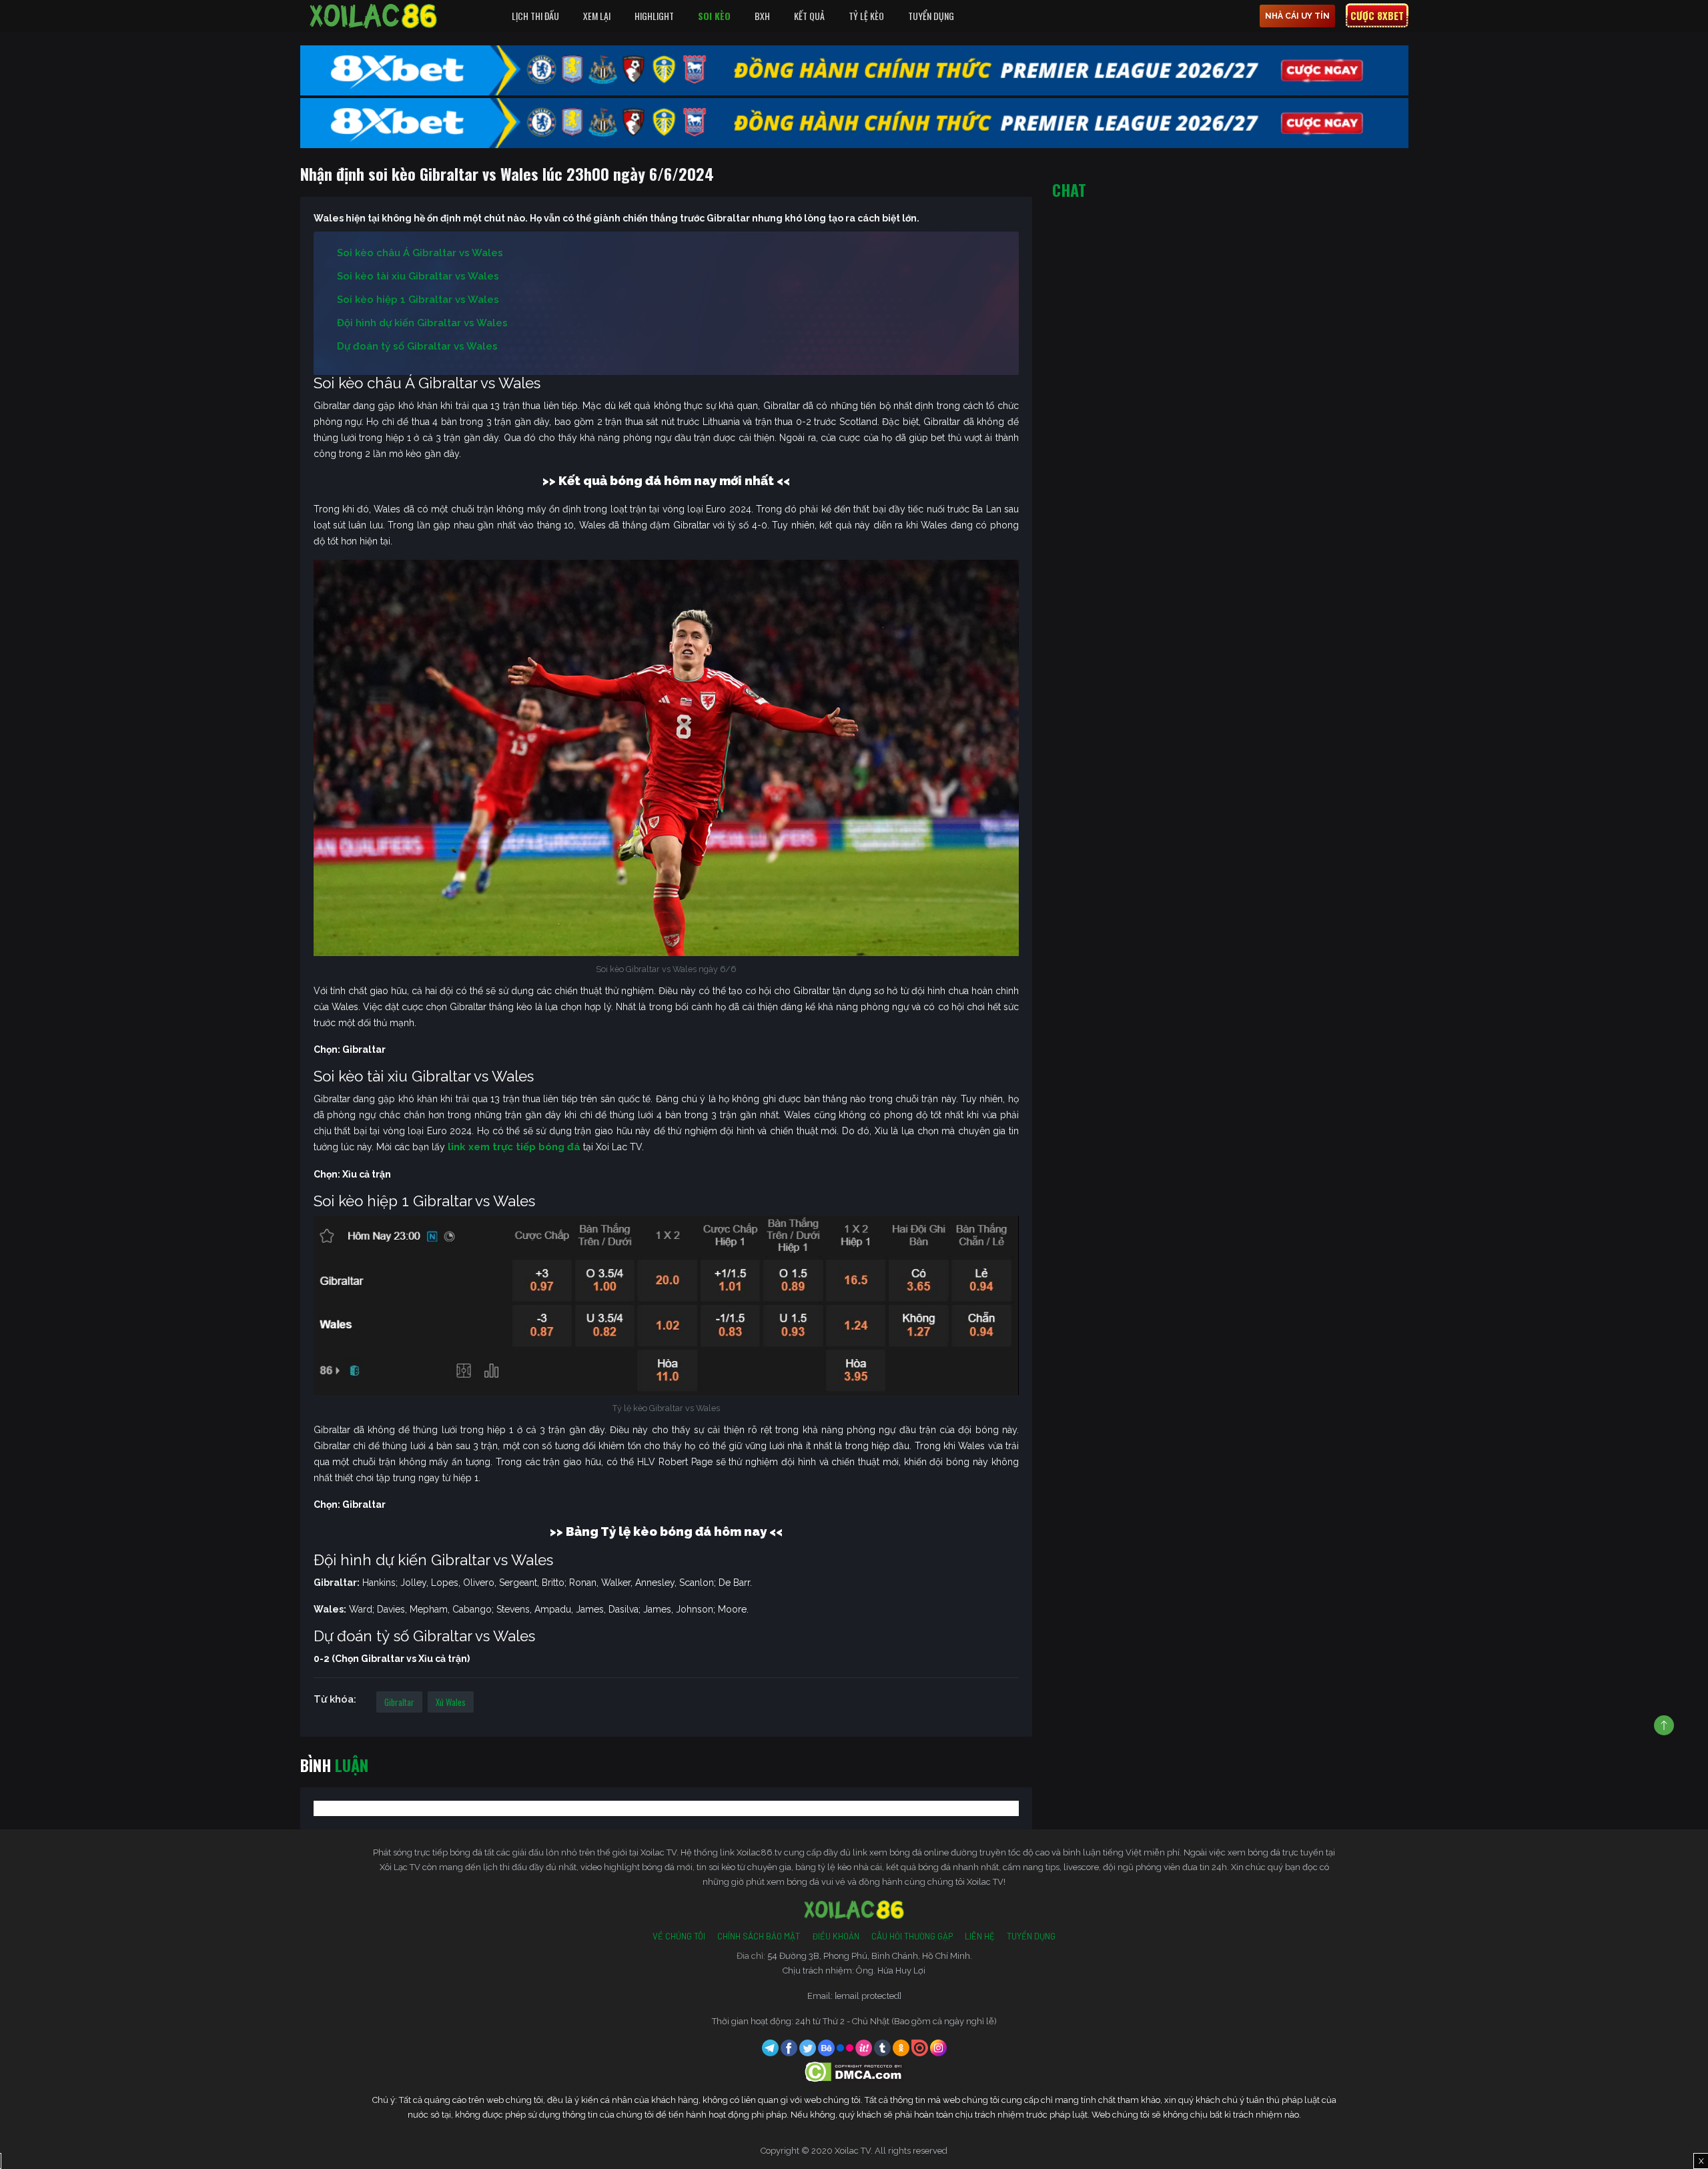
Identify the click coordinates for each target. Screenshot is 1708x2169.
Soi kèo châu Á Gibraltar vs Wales (420, 253)
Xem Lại (597, 16)
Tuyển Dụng (931, 16)
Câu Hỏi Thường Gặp (912, 1936)
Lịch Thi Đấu (535, 16)
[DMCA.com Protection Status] (854, 2071)
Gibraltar (399, 1702)
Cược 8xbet (1377, 15)
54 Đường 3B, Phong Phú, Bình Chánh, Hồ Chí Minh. (870, 1956)
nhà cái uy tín (1297, 16)
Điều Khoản (836, 1936)
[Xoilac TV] (374, 16)
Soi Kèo (714, 16)
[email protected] (868, 1996)
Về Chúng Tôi (679, 1936)
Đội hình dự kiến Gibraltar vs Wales (422, 323)
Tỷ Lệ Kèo (866, 16)
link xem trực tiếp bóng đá (514, 1147)
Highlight (654, 16)
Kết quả (809, 16)
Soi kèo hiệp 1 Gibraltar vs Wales (418, 300)
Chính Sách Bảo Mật (759, 1936)
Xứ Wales (451, 1702)
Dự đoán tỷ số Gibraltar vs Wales (417, 346)
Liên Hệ (980, 1936)
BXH (762, 16)
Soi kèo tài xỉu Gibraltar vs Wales (418, 276)
